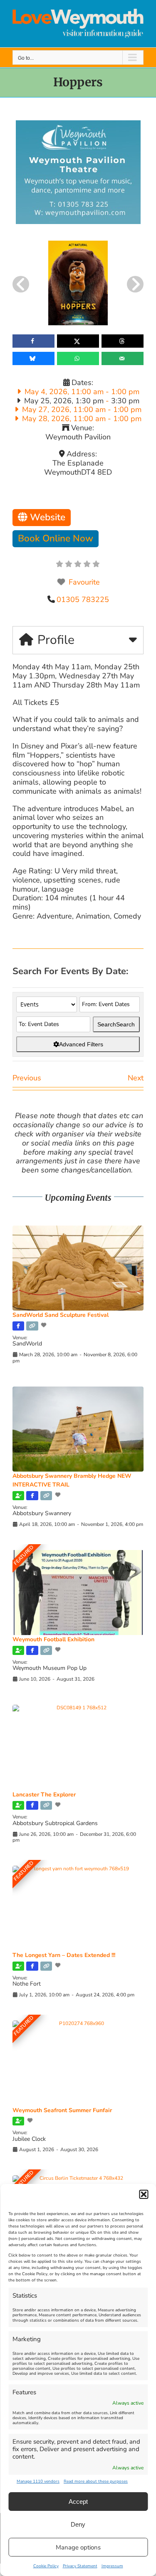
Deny (78, 2524)
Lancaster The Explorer (44, 1795)
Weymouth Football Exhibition (53, 1639)
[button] (144, 2194)
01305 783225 (83, 600)
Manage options (78, 2547)
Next (136, 1078)
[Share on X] (78, 341)
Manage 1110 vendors (38, 2481)
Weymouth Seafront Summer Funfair (62, 2110)
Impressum (112, 2566)
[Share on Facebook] (33, 341)
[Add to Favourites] (45, 1325)
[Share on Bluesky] (33, 358)
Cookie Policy (46, 2566)
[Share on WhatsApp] (78, 358)
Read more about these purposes (96, 2481)
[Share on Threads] (123, 341)
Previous (27, 1078)
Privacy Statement (80, 2566)
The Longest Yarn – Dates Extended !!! (64, 1955)
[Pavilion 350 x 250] (78, 124)
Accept (78, 2502)
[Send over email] (123, 358)
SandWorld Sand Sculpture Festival (61, 1315)
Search (116, 1024)
